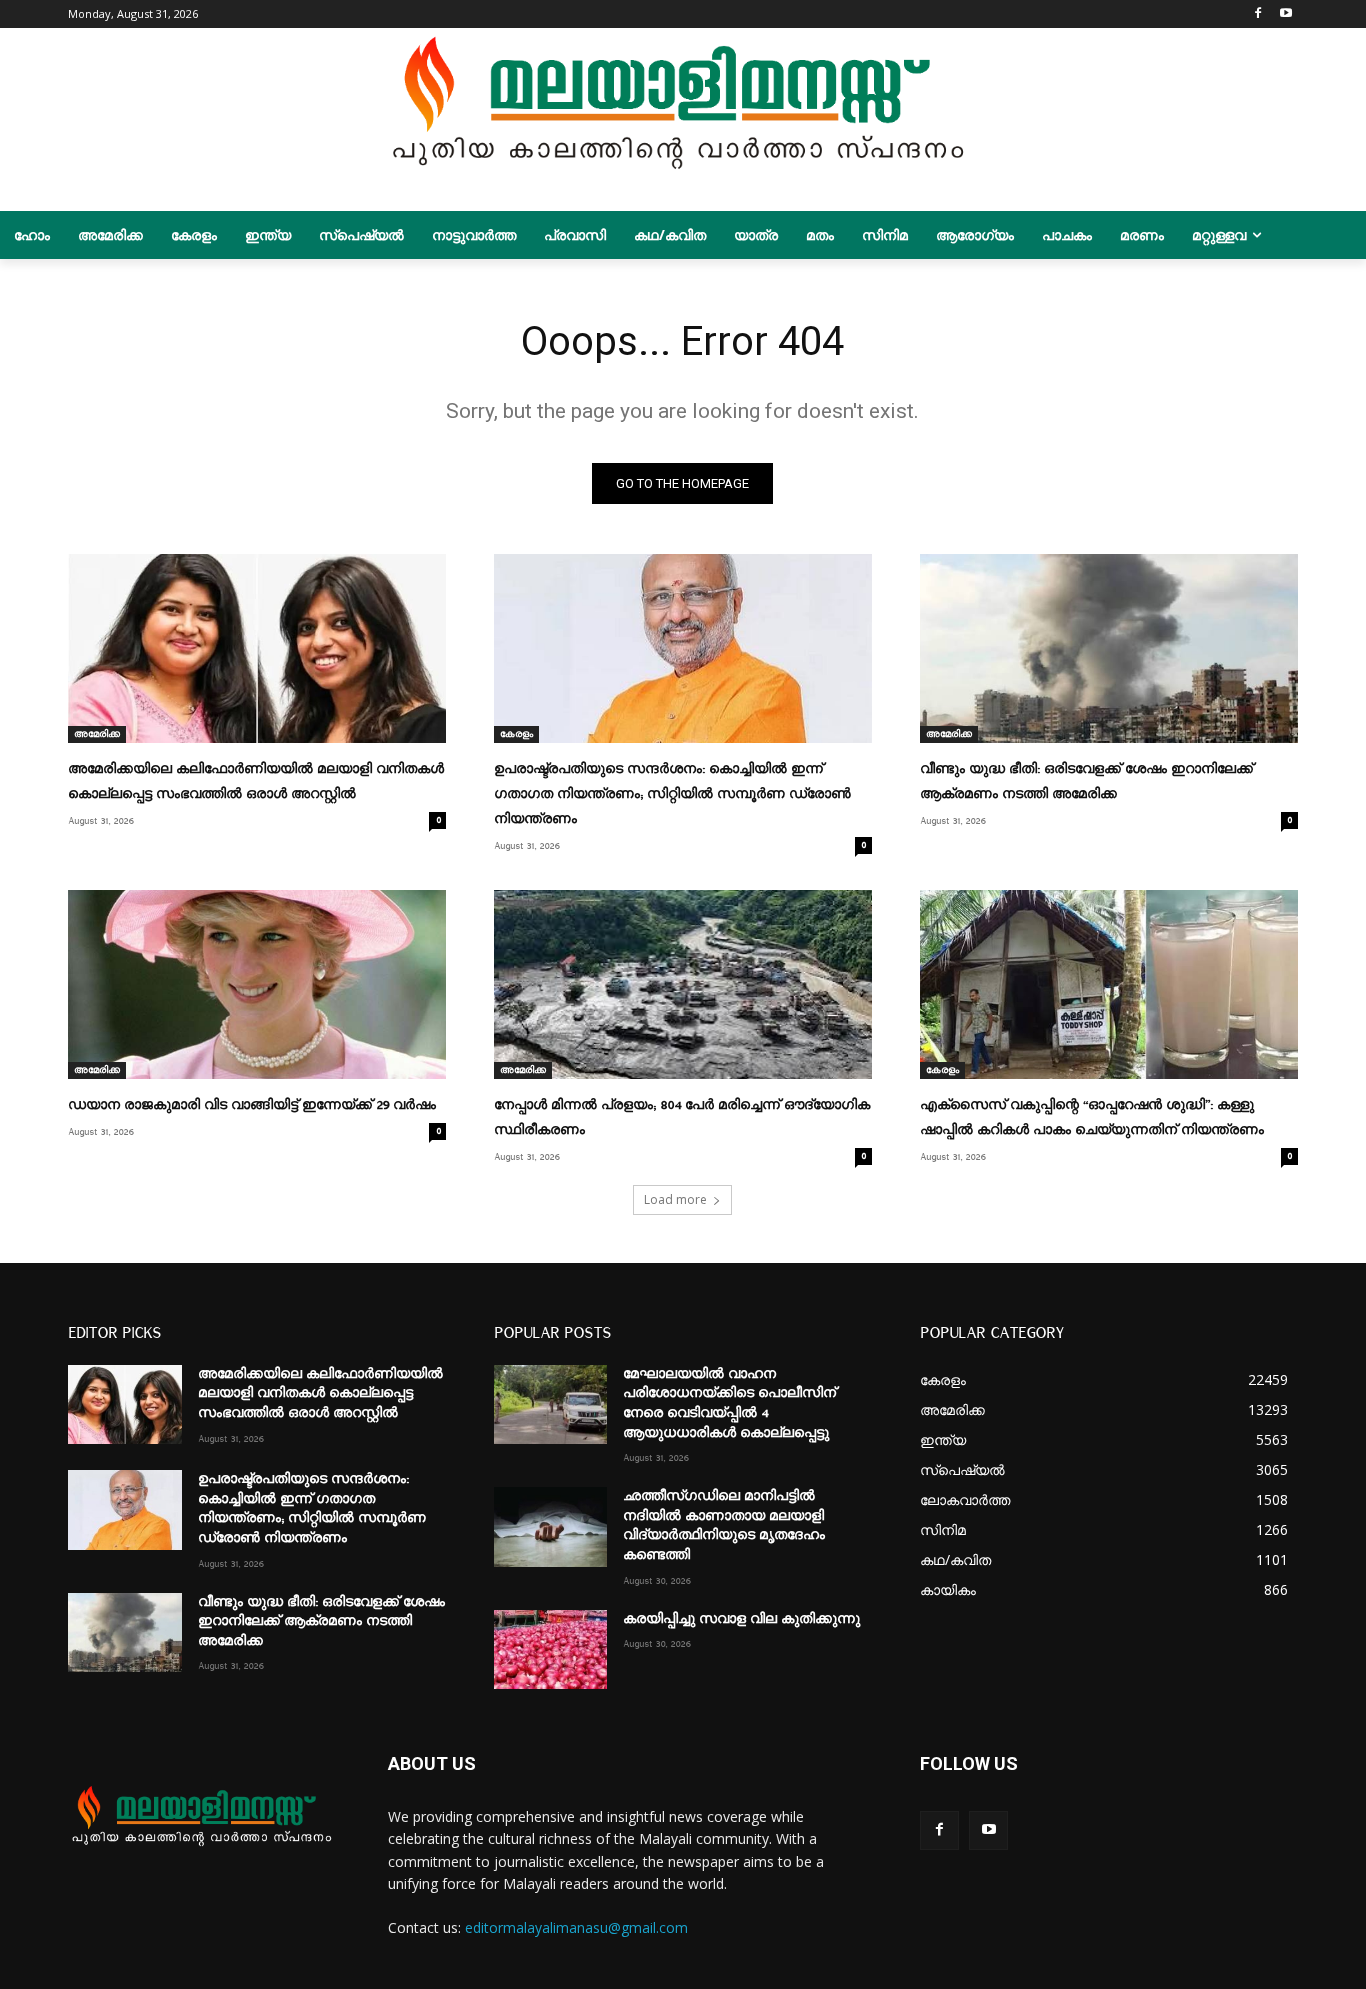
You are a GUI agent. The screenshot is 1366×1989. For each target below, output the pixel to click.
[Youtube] (1286, 14)
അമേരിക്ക (97, 734)
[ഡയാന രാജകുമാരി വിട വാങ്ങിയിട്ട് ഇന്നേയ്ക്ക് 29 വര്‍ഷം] (257, 984)
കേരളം (516, 734)
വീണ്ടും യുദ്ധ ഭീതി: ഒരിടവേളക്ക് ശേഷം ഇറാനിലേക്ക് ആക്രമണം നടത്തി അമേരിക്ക (321, 1621)
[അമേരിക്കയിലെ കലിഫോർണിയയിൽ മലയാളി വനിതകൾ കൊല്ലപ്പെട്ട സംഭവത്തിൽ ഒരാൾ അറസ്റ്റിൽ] (257, 648)
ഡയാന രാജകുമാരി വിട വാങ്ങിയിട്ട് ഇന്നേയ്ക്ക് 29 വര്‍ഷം (252, 1105)
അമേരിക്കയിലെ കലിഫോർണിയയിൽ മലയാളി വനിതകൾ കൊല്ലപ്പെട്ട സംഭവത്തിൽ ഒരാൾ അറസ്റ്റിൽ (320, 1393)
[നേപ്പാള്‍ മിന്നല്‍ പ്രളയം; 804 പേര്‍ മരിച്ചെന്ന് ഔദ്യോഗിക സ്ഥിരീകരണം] (683, 984)
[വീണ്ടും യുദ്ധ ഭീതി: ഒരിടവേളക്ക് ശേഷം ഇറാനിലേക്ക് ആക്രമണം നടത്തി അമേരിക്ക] (1109, 648)
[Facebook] (1258, 14)
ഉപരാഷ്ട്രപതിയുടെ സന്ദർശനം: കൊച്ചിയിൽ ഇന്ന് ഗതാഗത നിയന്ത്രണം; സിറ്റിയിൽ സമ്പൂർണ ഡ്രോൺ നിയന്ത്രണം (672, 794)
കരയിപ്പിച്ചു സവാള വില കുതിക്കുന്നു (741, 1619)
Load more (675, 1199)
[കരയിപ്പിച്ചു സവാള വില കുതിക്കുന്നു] (550, 1649)
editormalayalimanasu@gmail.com (576, 1927)
